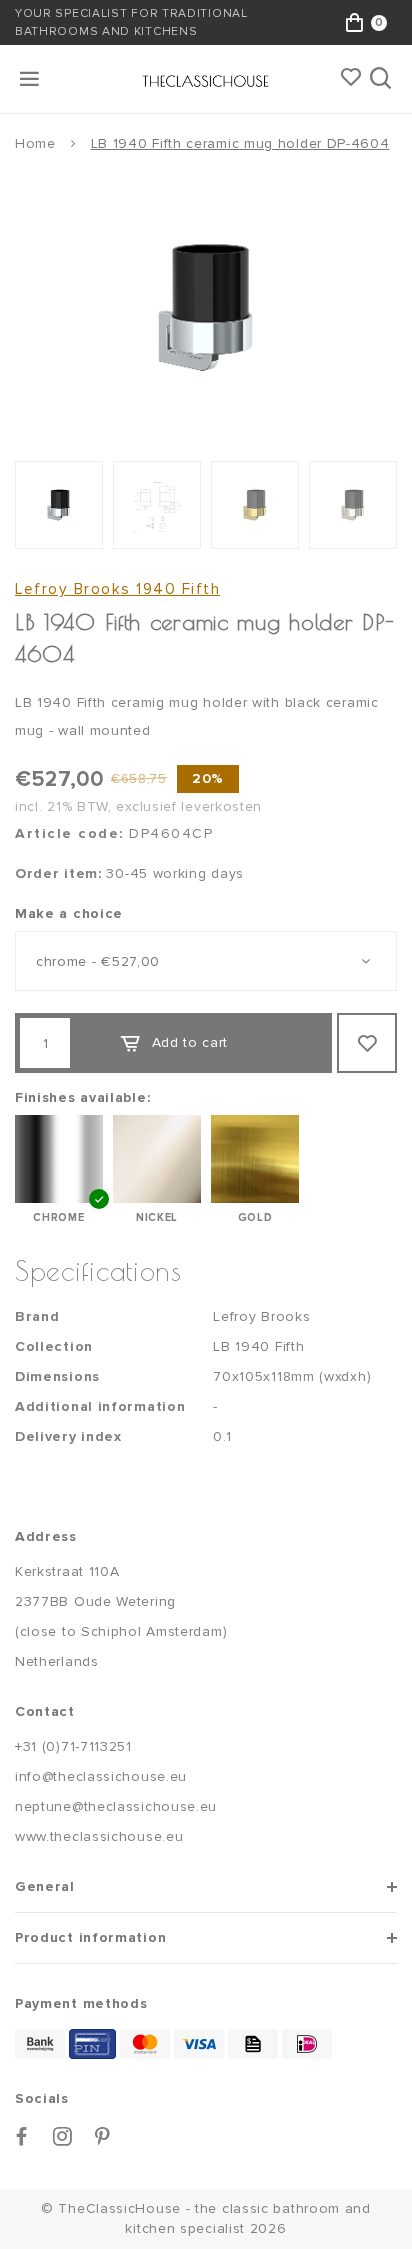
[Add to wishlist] (367, 1043)
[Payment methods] (40, 2044)
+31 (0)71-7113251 (73, 1746)
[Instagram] (63, 2136)
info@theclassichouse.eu (101, 1776)
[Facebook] (22, 2136)
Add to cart (190, 1042)
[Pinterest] (103, 2136)
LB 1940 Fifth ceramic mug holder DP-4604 (240, 143)
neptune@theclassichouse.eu (116, 1806)
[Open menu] (31, 79)
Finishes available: (82, 1097)
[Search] (382, 79)
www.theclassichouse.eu (99, 1836)
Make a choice (69, 913)
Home (35, 143)
